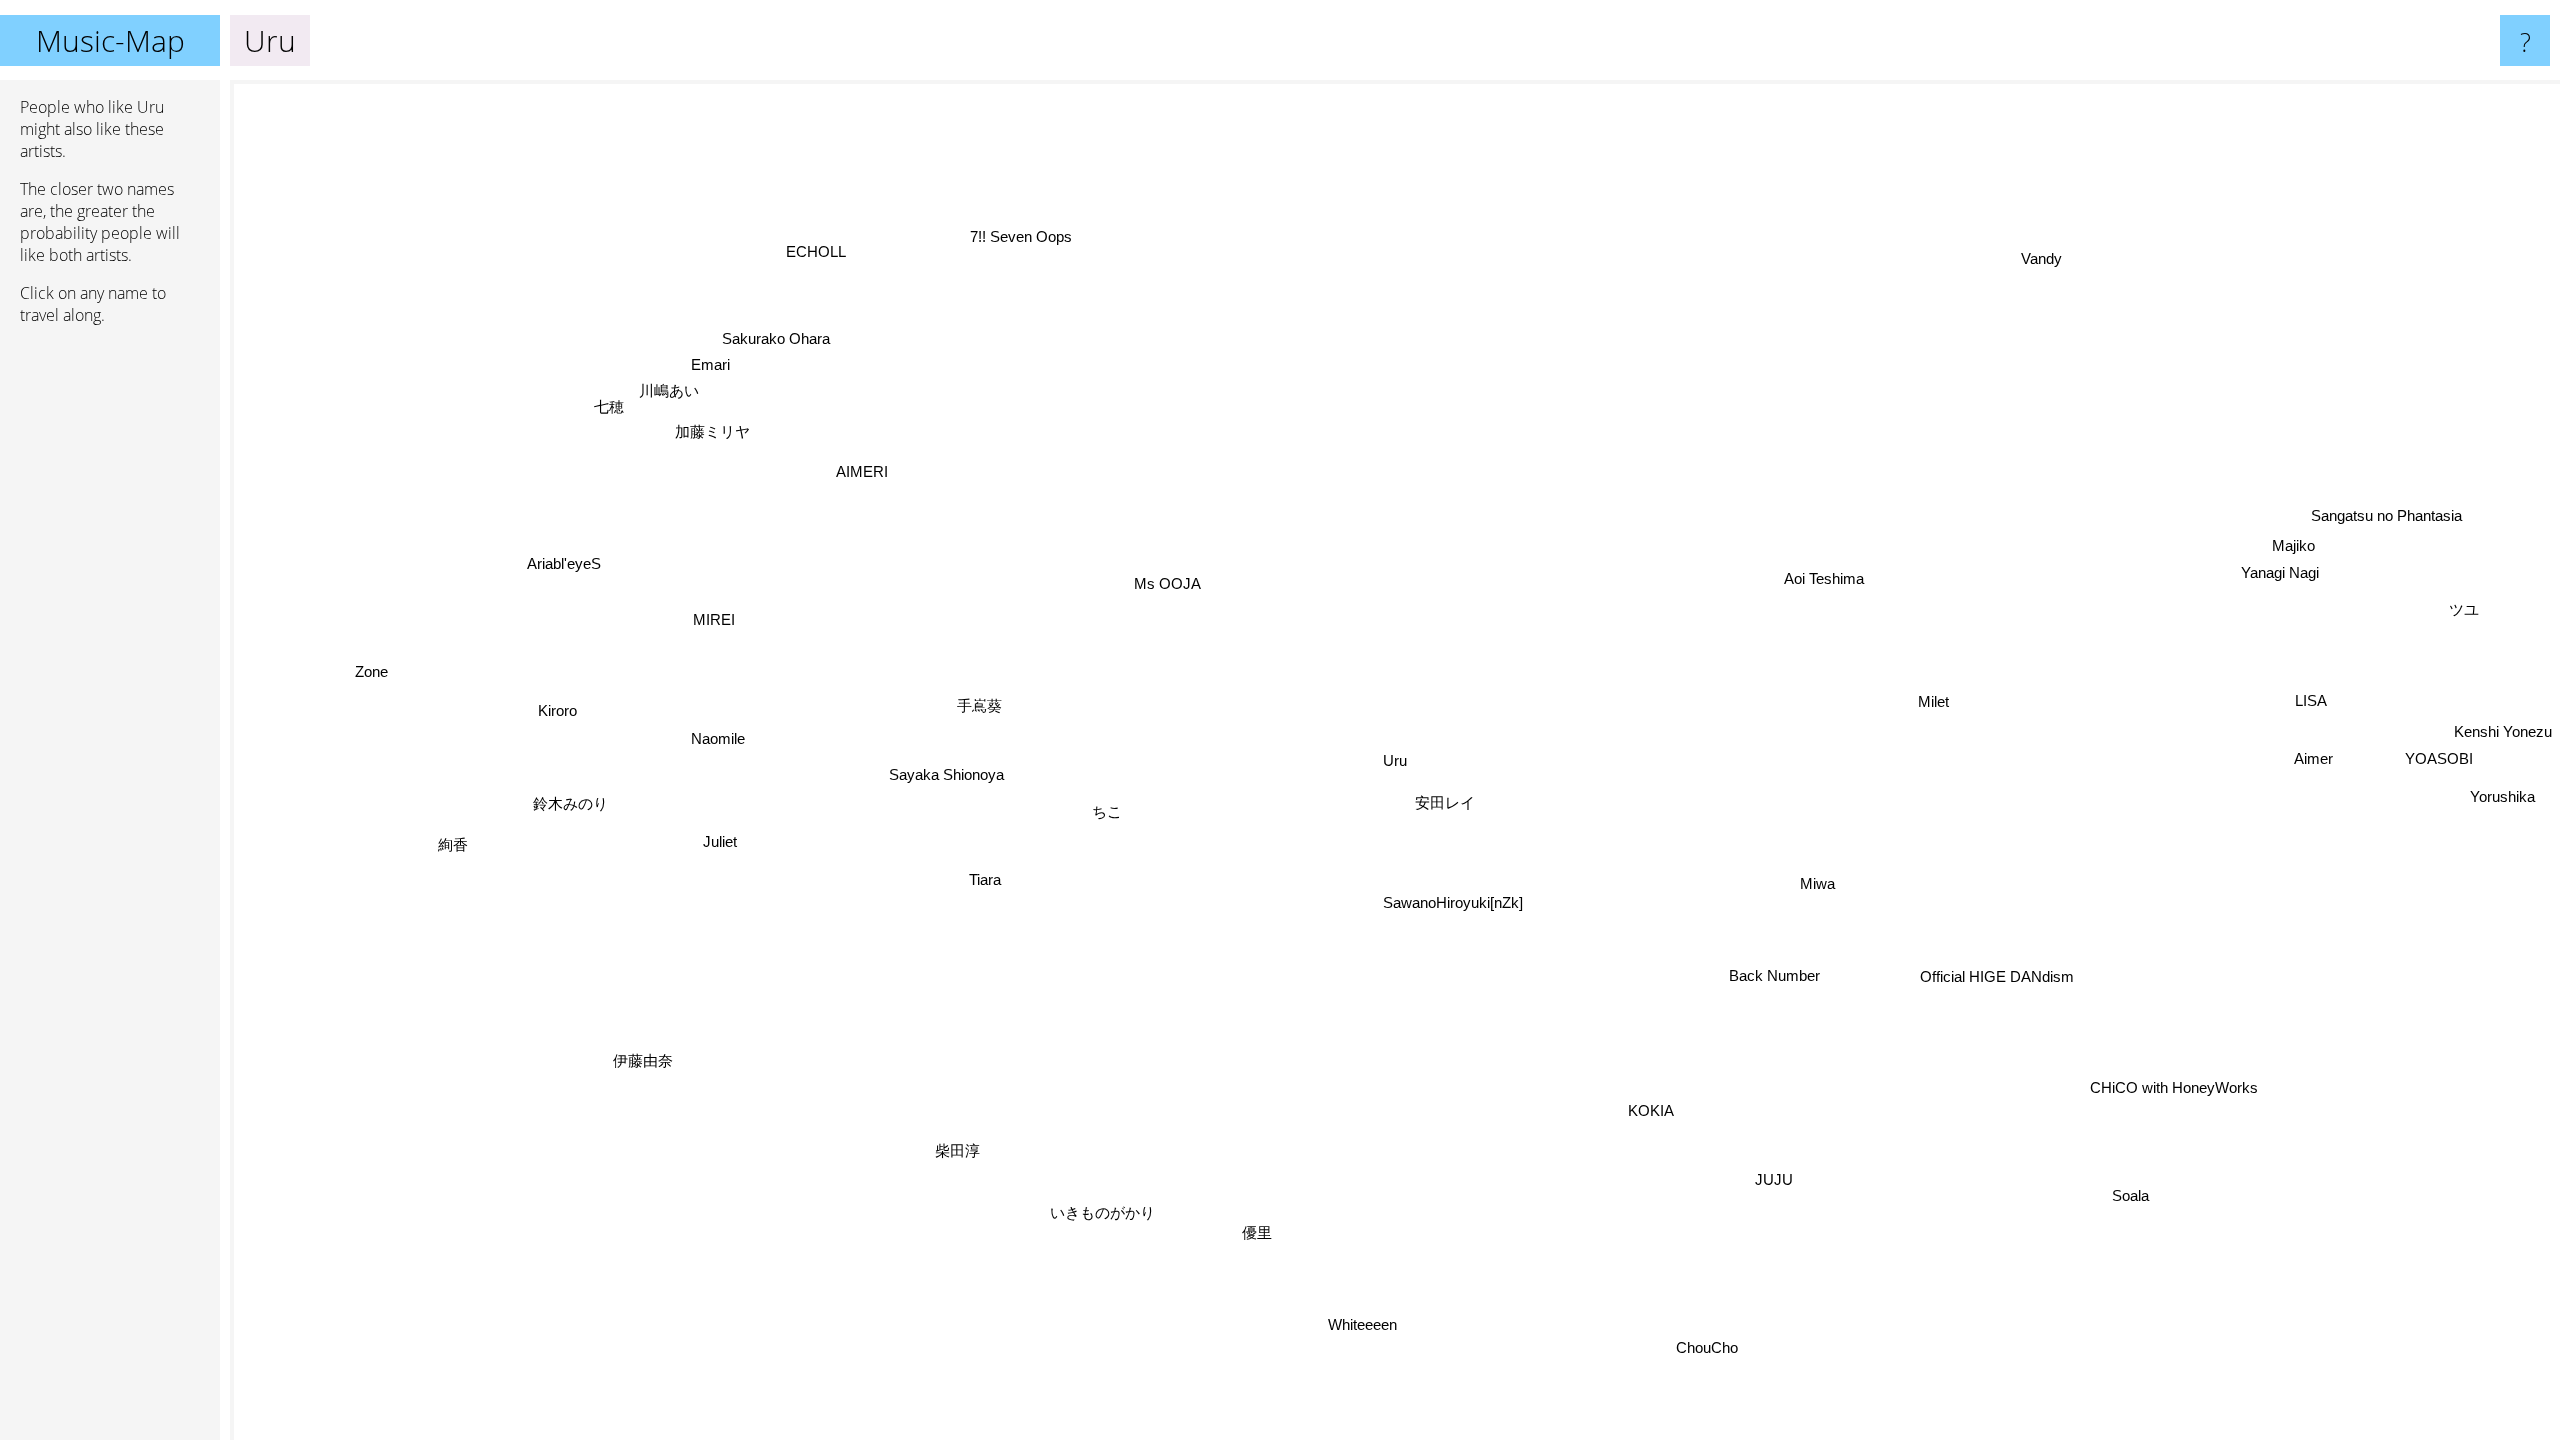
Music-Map (110, 40)
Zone (372, 667)
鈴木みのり (569, 795)
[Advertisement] (110, 647)
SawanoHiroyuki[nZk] (1452, 903)
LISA (2310, 700)
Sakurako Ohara (780, 335)
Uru (1395, 760)
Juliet (720, 841)
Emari (714, 361)
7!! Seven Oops (1021, 237)
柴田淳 (964, 1154)
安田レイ (1444, 804)
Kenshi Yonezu (2503, 732)
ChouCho (1710, 1348)
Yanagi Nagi (2282, 574)
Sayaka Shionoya (946, 775)
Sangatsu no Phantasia (2385, 514)
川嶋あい (676, 387)
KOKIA (1651, 1111)
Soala (2135, 1192)
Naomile (718, 737)
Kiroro (557, 707)
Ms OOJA (1167, 584)
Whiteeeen (1388, 1332)
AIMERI (863, 470)
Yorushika (2501, 797)
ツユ (2465, 609)
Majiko (2295, 548)
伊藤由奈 (629, 1046)
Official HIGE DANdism (1996, 977)
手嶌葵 (980, 706)
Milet (1932, 701)
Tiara (985, 880)
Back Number (1772, 977)
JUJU (1790, 1174)
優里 (1256, 1233)
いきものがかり (1094, 1210)
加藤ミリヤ (704, 438)
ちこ (1107, 812)
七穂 (615, 400)
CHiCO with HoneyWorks (2173, 1088)
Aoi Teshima (1824, 579)
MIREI (717, 610)
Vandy (2049, 263)
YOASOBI (2439, 758)
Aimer (2312, 758)
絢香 (450, 835)
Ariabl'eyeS (560, 571)
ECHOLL (789, 263)
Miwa (1816, 885)
